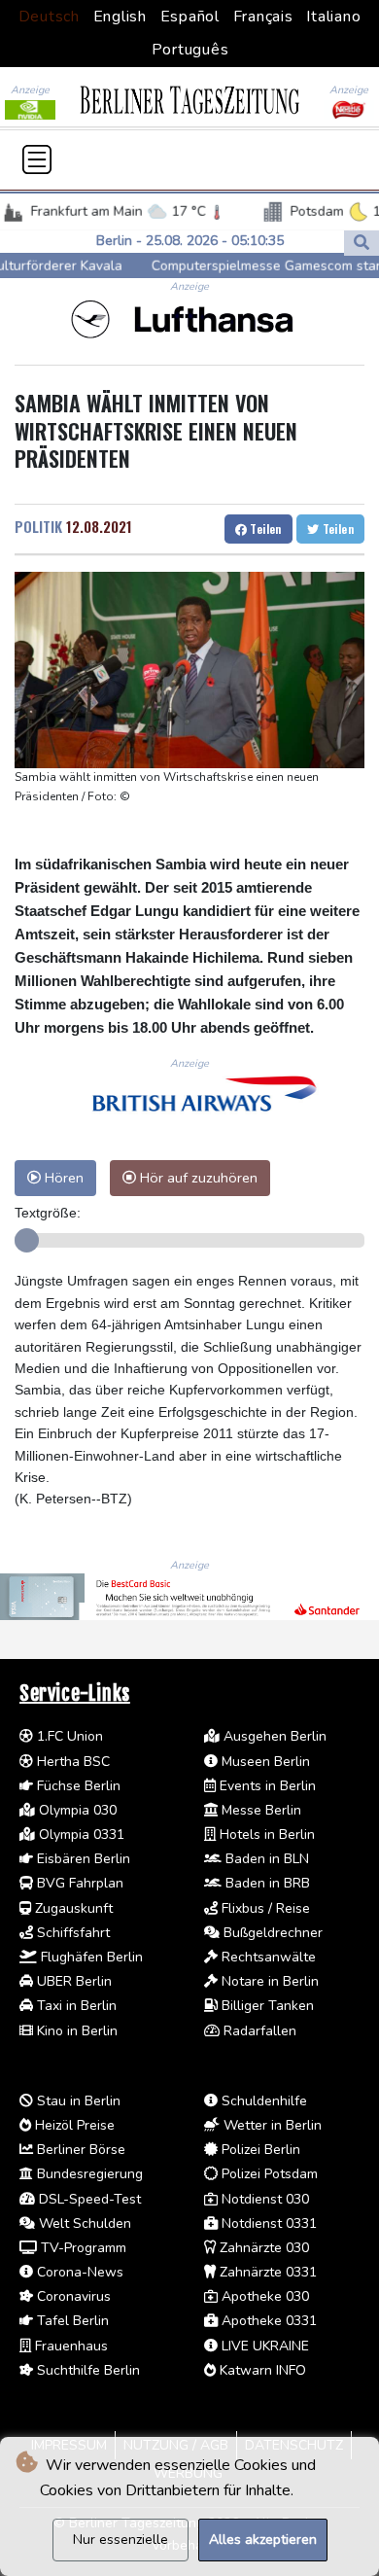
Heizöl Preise (73, 2125)
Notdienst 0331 (267, 2223)
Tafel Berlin (71, 2321)
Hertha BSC (71, 1762)
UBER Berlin (72, 1981)
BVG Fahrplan (78, 1883)
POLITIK (38, 526)
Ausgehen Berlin (273, 1736)
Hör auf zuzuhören (197, 1178)
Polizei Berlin (259, 2150)
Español (190, 17)
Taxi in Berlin (75, 2006)
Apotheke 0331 (267, 2321)
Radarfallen (258, 2031)
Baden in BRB (266, 1883)
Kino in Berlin (75, 2031)
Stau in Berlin (77, 2101)
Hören (62, 1178)
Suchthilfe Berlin (86, 2370)
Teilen (264, 529)
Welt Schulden (83, 2223)
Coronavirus (72, 2296)
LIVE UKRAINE (263, 2346)
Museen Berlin (264, 1762)
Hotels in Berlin (265, 1835)
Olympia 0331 (80, 1835)
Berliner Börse (79, 2150)
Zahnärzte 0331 (266, 2272)
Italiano (333, 17)
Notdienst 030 (263, 2199)
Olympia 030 (76, 1810)
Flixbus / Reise (264, 1908)
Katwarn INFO (261, 2370)
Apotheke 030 (263, 2296)
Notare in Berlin (268, 1981)
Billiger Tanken (266, 2006)
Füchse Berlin (77, 1786)
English (120, 17)
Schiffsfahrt (71, 1933)
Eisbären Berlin (82, 1859)
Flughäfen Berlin (90, 1957)
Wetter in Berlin (271, 2125)
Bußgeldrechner (271, 1933)
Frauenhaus (69, 2346)
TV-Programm (82, 2248)
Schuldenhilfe (262, 2101)
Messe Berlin (259, 1810)
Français (263, 17)
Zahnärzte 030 (262, 2248)
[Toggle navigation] (37, 159)
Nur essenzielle (121, 2540)
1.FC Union (68, 1736)
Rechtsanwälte (267, 1957)
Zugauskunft (72, 1908)
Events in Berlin (266, 1786)
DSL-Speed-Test (88, 2199)
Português (190, 50)
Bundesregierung (88, 2174)
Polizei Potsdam (268, 2174)
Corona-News (78, 2272)
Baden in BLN (265, 1859)
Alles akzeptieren (263, 2540)
